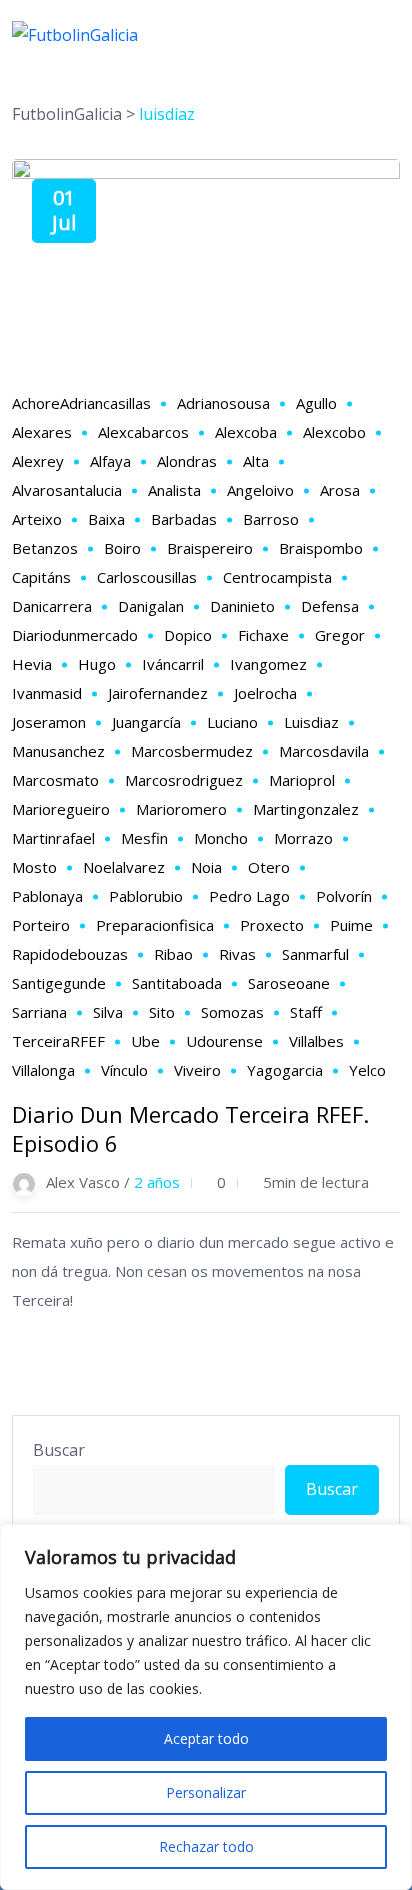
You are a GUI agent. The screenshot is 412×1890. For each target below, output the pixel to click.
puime (351, 925)
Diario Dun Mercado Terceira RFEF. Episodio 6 (190, 1128)
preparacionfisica (155, 925)
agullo (316, 403)
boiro (122, 548)
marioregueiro (61, 809)
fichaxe (263, 635)
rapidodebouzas (70, 954)
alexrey (38, 461)
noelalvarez (124, 867)
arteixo (37, 519)
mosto (34, 867)
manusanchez (58, 751)
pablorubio (146, 896)
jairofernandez (158, 693)
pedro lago (249, 896)
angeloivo (260, 490)
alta (256, 461)
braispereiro (210, 548)
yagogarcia (285, 1070)
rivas (237, 954)
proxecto (272, 925)
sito (162, 1012)
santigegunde (59, 983)
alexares (42, 432)
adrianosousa (223, 403)
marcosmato (55, 780)
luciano (232, 722)
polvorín (344, 896)
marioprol (302, 780)
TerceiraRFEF (58, 1041)
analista (174, 490)
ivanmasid (47, 693)
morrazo (303, 838)
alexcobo (334, 432)
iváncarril (173, 664)
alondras (187, 461)
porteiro (41, 925)
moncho (221, 838)
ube (145, 1041)
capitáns (41, 577)
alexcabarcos (143, 432)
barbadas (184, 519)
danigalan (151, 606)
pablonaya (47, 896)
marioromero (181, 809)
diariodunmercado (75, 635)
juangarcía (146, 722)
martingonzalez (306, 809)
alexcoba (246, 432)
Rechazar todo (206, 1846)
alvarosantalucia (67, 490)
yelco (367, 1070)
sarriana (39, 1012)
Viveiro (197, 1070)
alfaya (110, 461)
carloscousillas (147, 577)
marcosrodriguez (184, 780)
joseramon (49, 722)
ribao (173, 954)
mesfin (144, 838)
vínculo (124, 1070)
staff (306, 1012)
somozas (232, 1012)
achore (36, 403)
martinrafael (53, 838)
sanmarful (315, 954)
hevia (32, 664)
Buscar (59, 1450)
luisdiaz (311, 722)
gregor (340, 635)
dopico (188, 635)
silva (108, 1012)
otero (269, 867)
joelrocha (265, 693)
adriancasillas (105, 403)
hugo (97, 664)
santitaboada (177, 983)
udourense (224, 1041)
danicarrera (52, 606)
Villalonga (43, 1070)
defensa (330, 606)
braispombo (321, 548)
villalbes (316, 1041)
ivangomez (268, 664)
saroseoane (289, 983)
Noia (206, 867)
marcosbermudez (192, 751)
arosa (340, 490)
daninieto (242, 606)
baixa (106, 519)
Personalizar (206, 1792)
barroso (271, 519)
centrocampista (277, 577)
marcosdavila (324, 751)
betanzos (45, 548)
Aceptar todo (206, 1738)
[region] (206, 1707)
